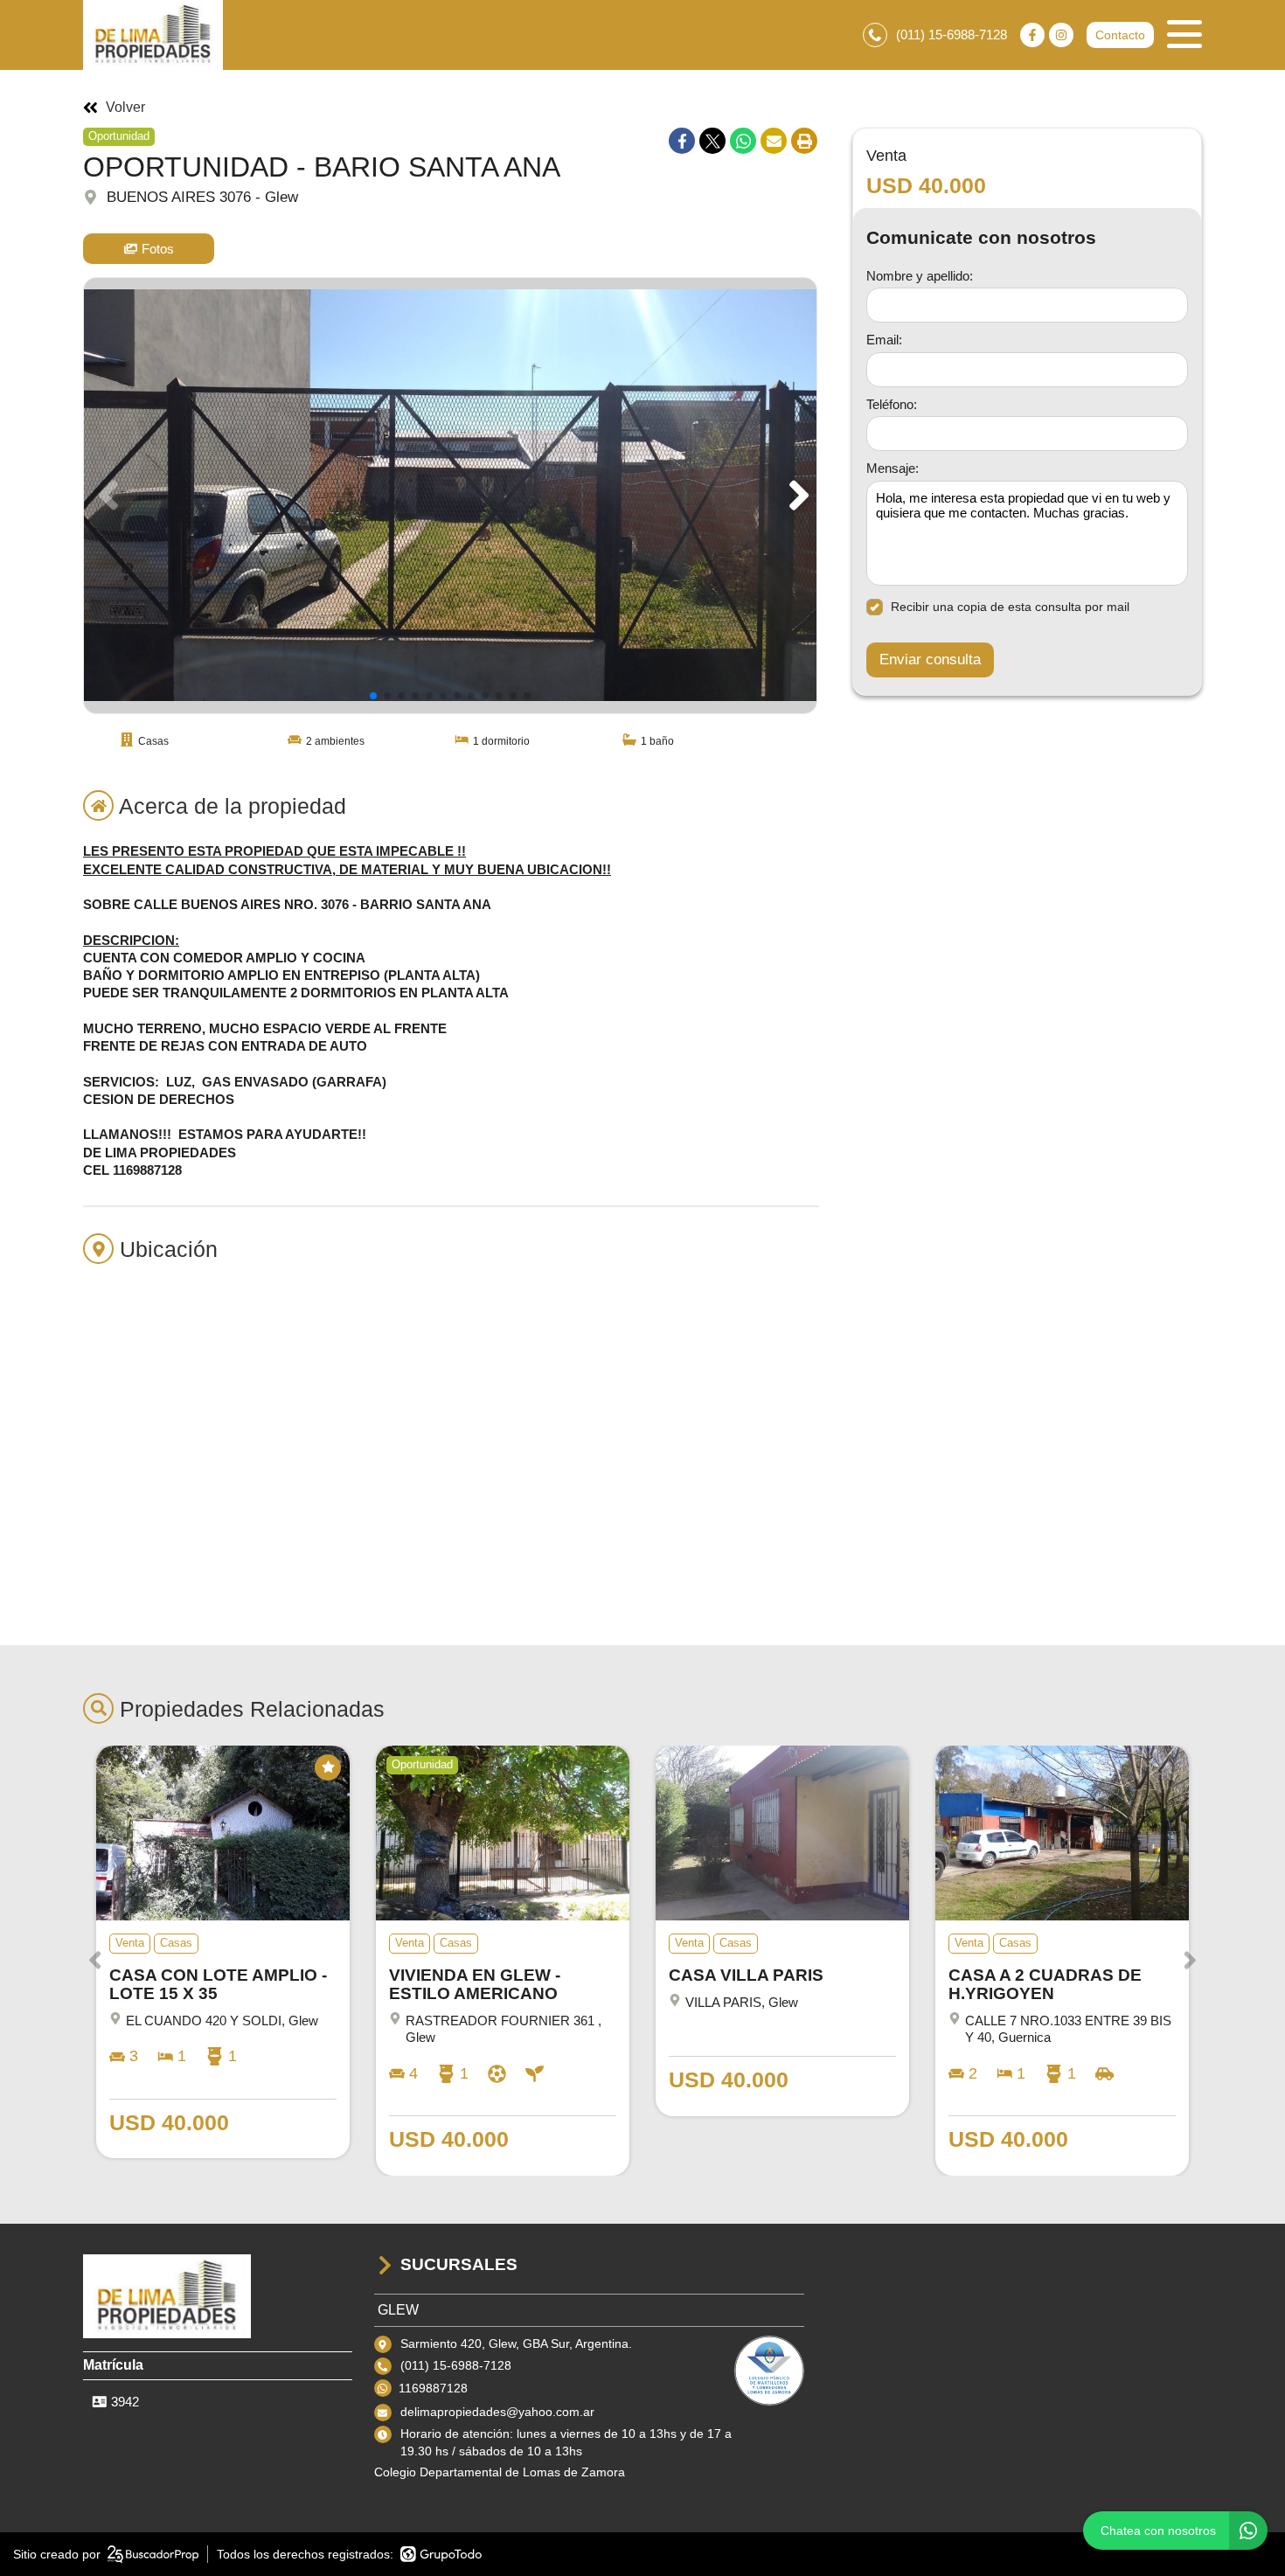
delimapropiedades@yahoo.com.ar (497, 2412)
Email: (884, 340)
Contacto (1120, 35)
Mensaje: (893, 468)
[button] (796, 496)
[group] (450, 496)
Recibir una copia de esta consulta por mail (1010, 607)
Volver (125, 108)
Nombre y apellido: (920, 275)
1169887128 (433, 2388)
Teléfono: (892, 403)
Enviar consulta (930, 660)
